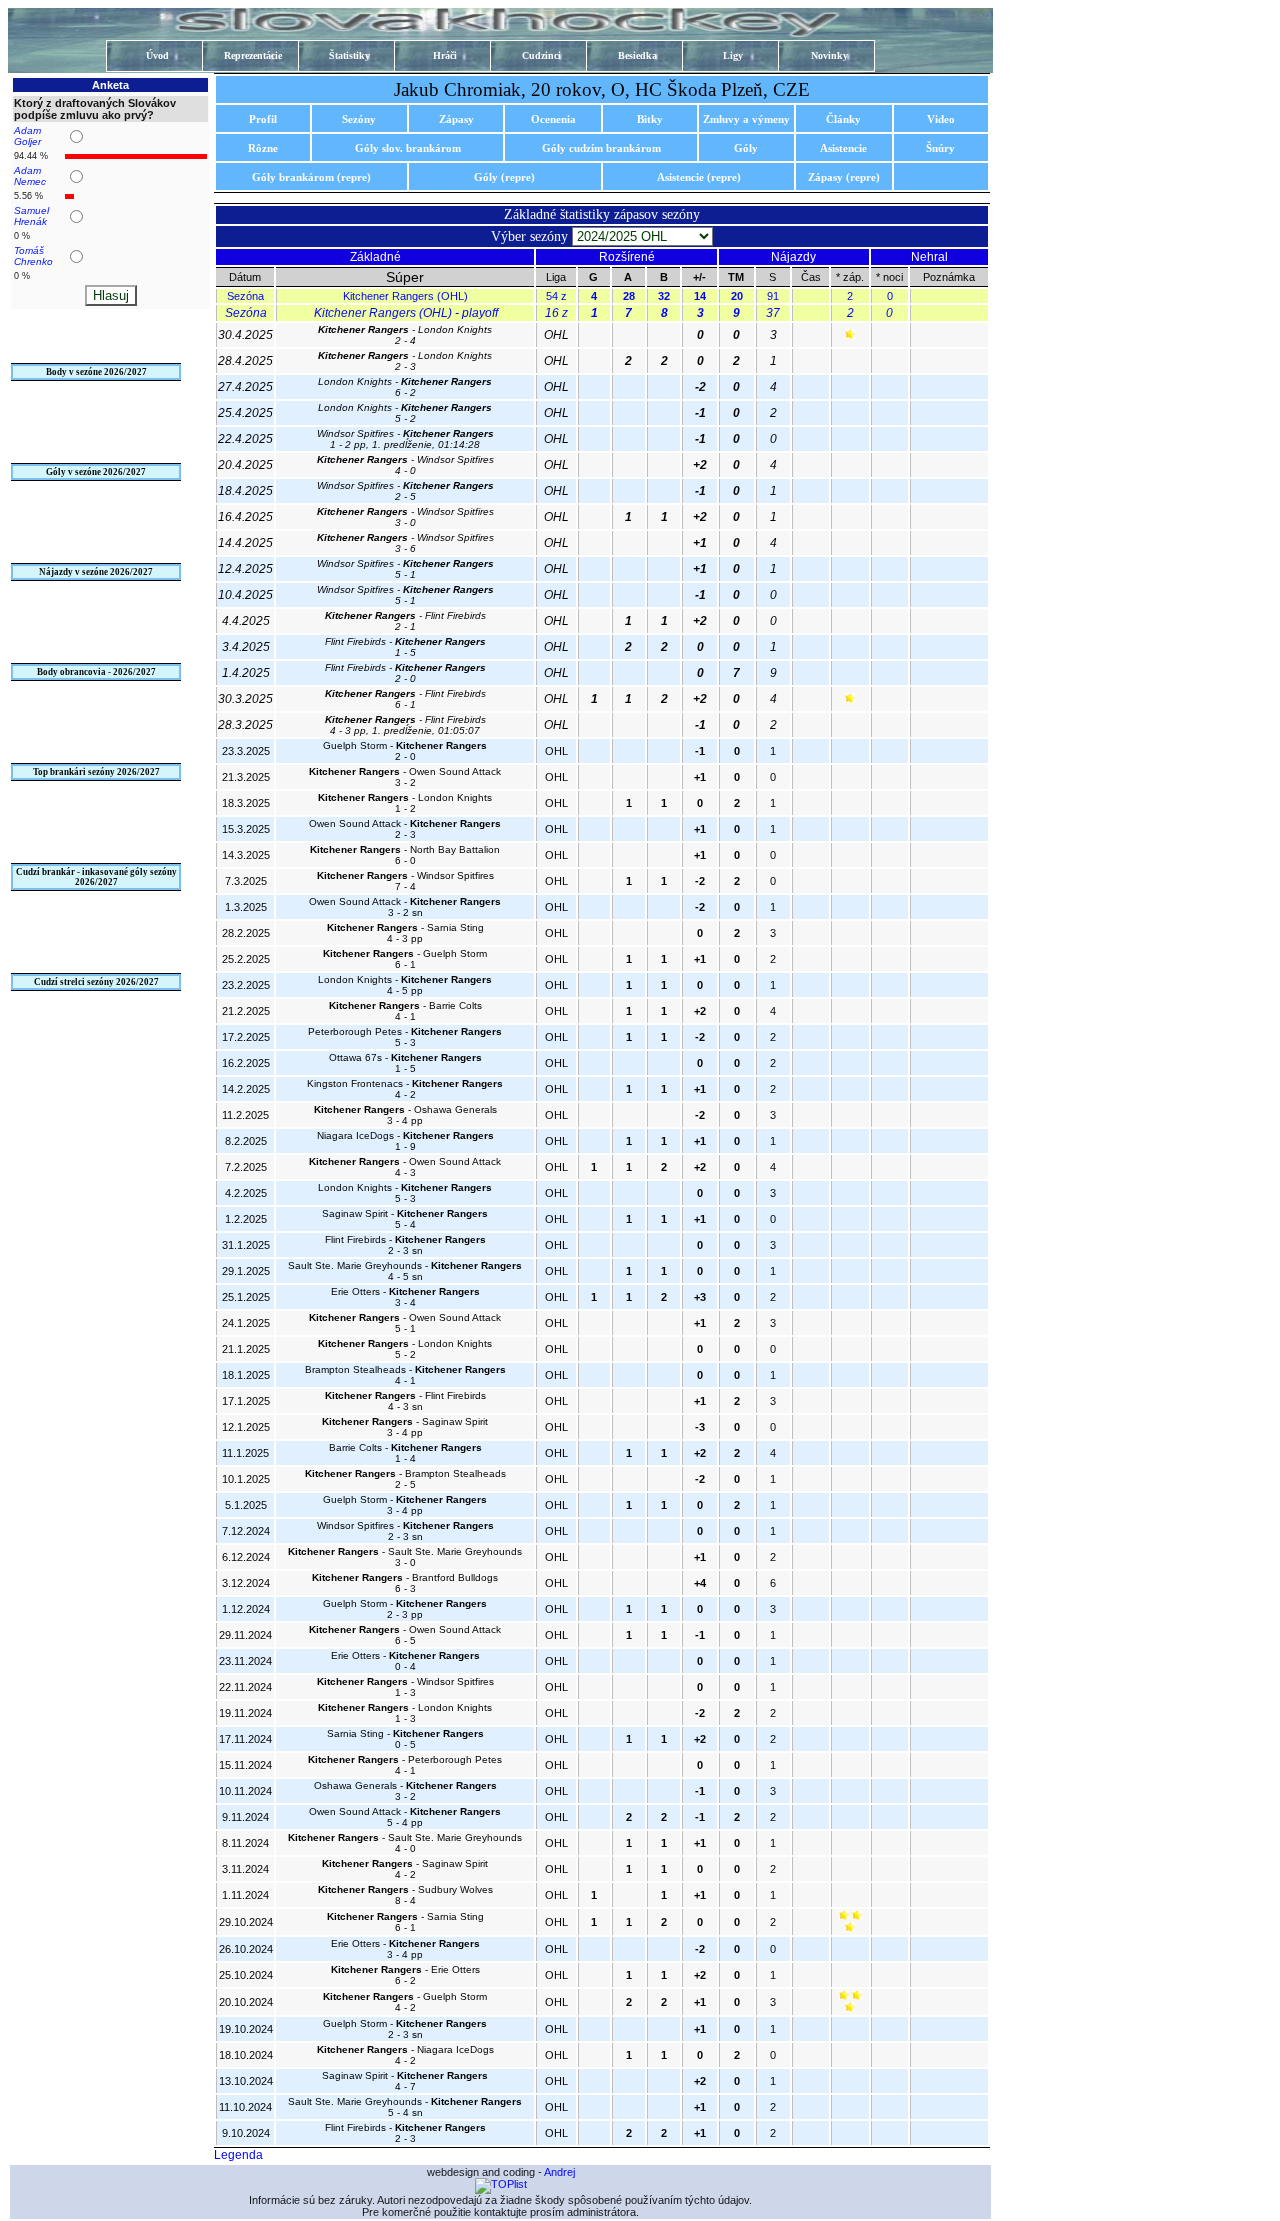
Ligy (733, 55)
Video (941, 119)
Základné (375, 257)
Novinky (829, 55)
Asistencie (843, 148)
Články (843, 119)
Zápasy (456, 119)
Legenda (238, 2155)
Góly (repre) (504, 177)
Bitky (650, 119)
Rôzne (263, 148)
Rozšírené (627, 257)
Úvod (157, 55)
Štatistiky (349, 55)
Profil (263, 119)
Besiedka (637, 55)
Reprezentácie (253, 55)
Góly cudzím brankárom (601, 148)
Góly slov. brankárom (408, 148)
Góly (746, 148)
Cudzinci (541, 55)
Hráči (445, 55)
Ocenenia (553, 119)
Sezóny (359, 119)
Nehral (929, 257)
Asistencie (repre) (699, 177)
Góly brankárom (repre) (311, 177)
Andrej (559, 2172)
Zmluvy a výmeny (746, 119)
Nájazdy (793, 257)
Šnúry (940, 148)
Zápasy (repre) (844, 177)
